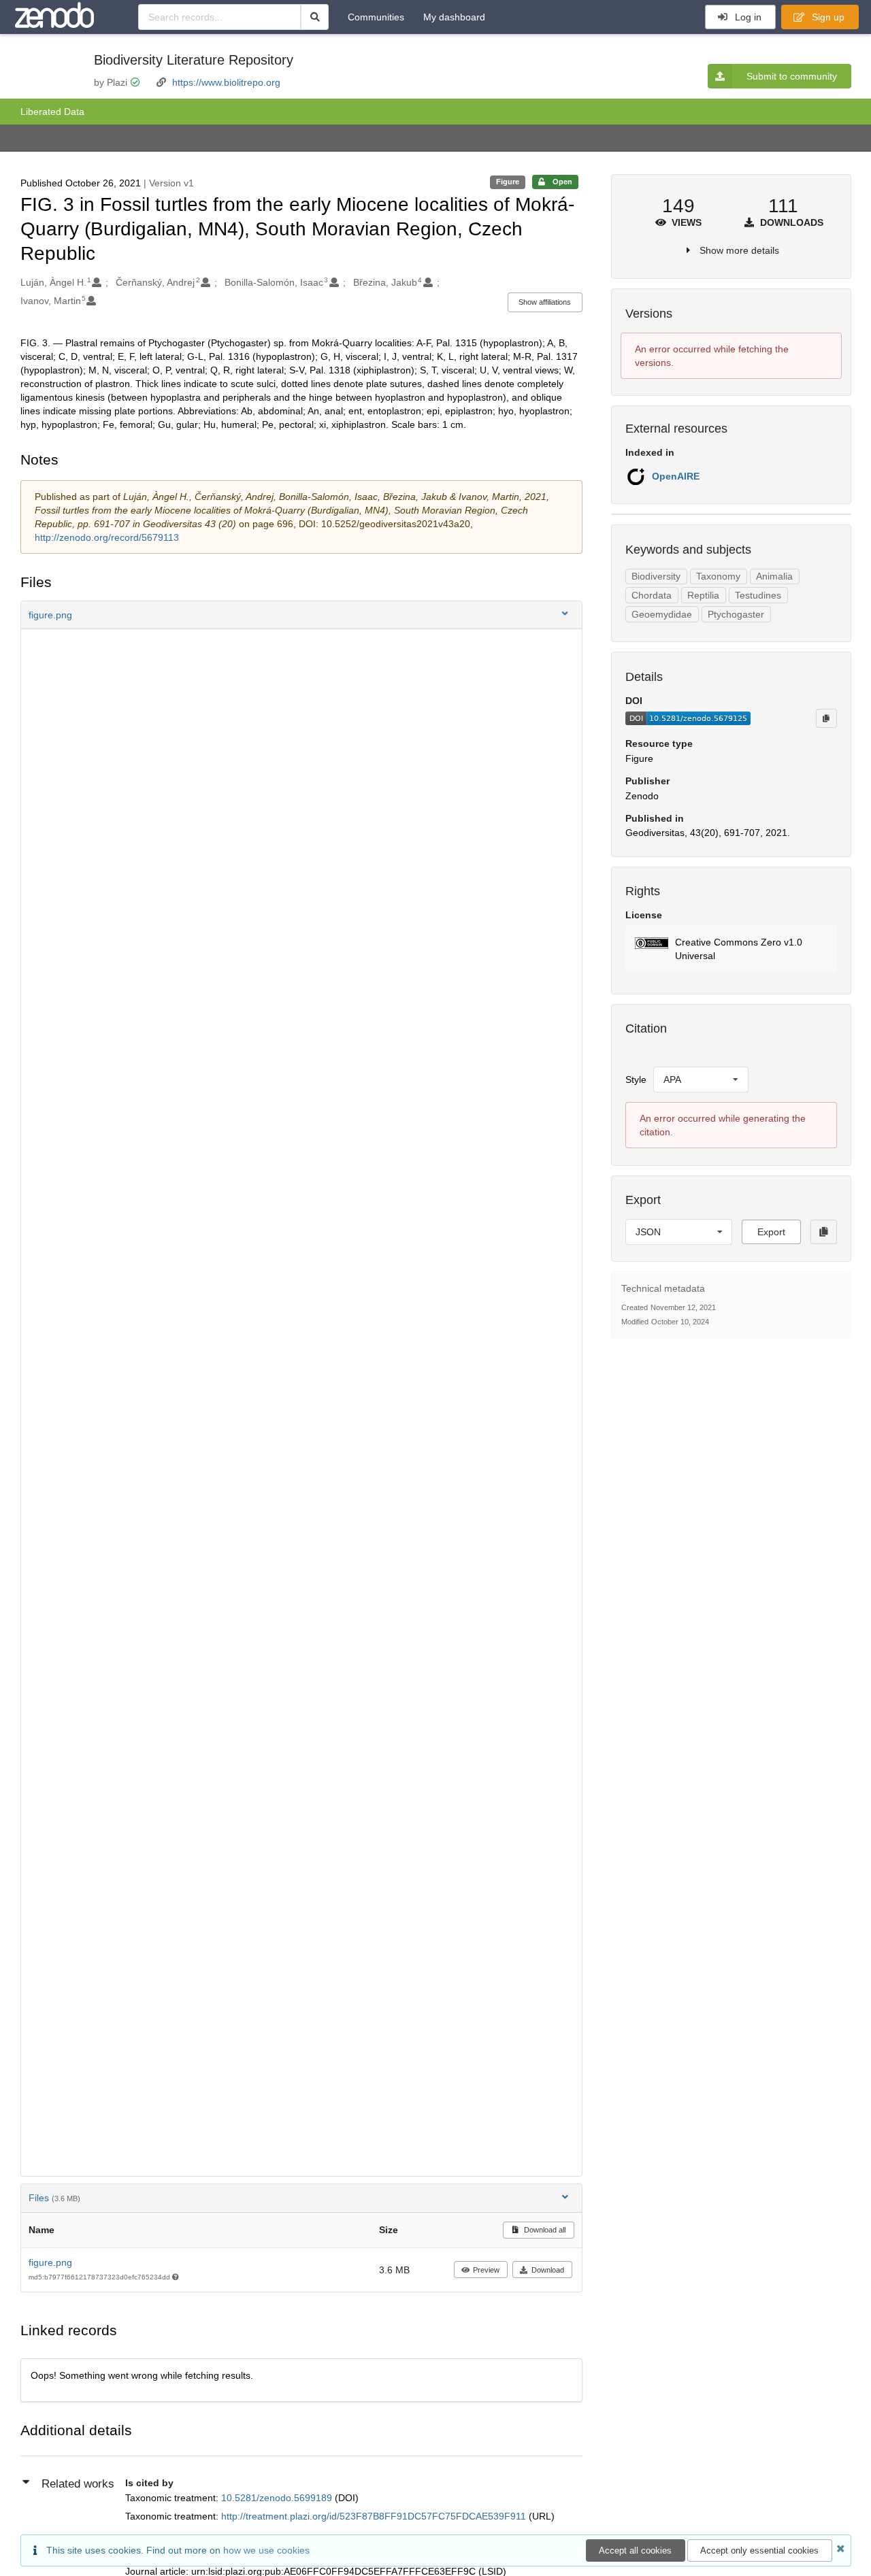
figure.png (50, 2262)
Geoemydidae (662, 614)
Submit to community (792, 76)
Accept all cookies (635, 2550)
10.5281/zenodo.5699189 (278, 2498)
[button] (301, 615)
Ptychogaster (736, 614)
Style (636, 1080)
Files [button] (54, 2198)
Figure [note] (508, 182)
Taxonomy (718, 576)
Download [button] (548, 2270)
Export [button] (771, 1232)
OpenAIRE (676, 476)
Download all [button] (544, 2230)
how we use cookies (266, 2550)
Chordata (652, 595)
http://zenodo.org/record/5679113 (107, 537)
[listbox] (701, 1080)
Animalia (774, 576)
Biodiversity (656, 576)
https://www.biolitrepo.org (226, 82)
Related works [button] (78, 2484)
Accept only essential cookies (759, 2550)
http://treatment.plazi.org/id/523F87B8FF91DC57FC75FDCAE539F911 (375, 2516)
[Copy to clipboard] (826, 718)
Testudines (758, 595)
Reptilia (703, 595)
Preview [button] (486, 2270)
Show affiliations (545, 302)
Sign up (827, 17)
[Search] (315, 17)
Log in (747, 17)
